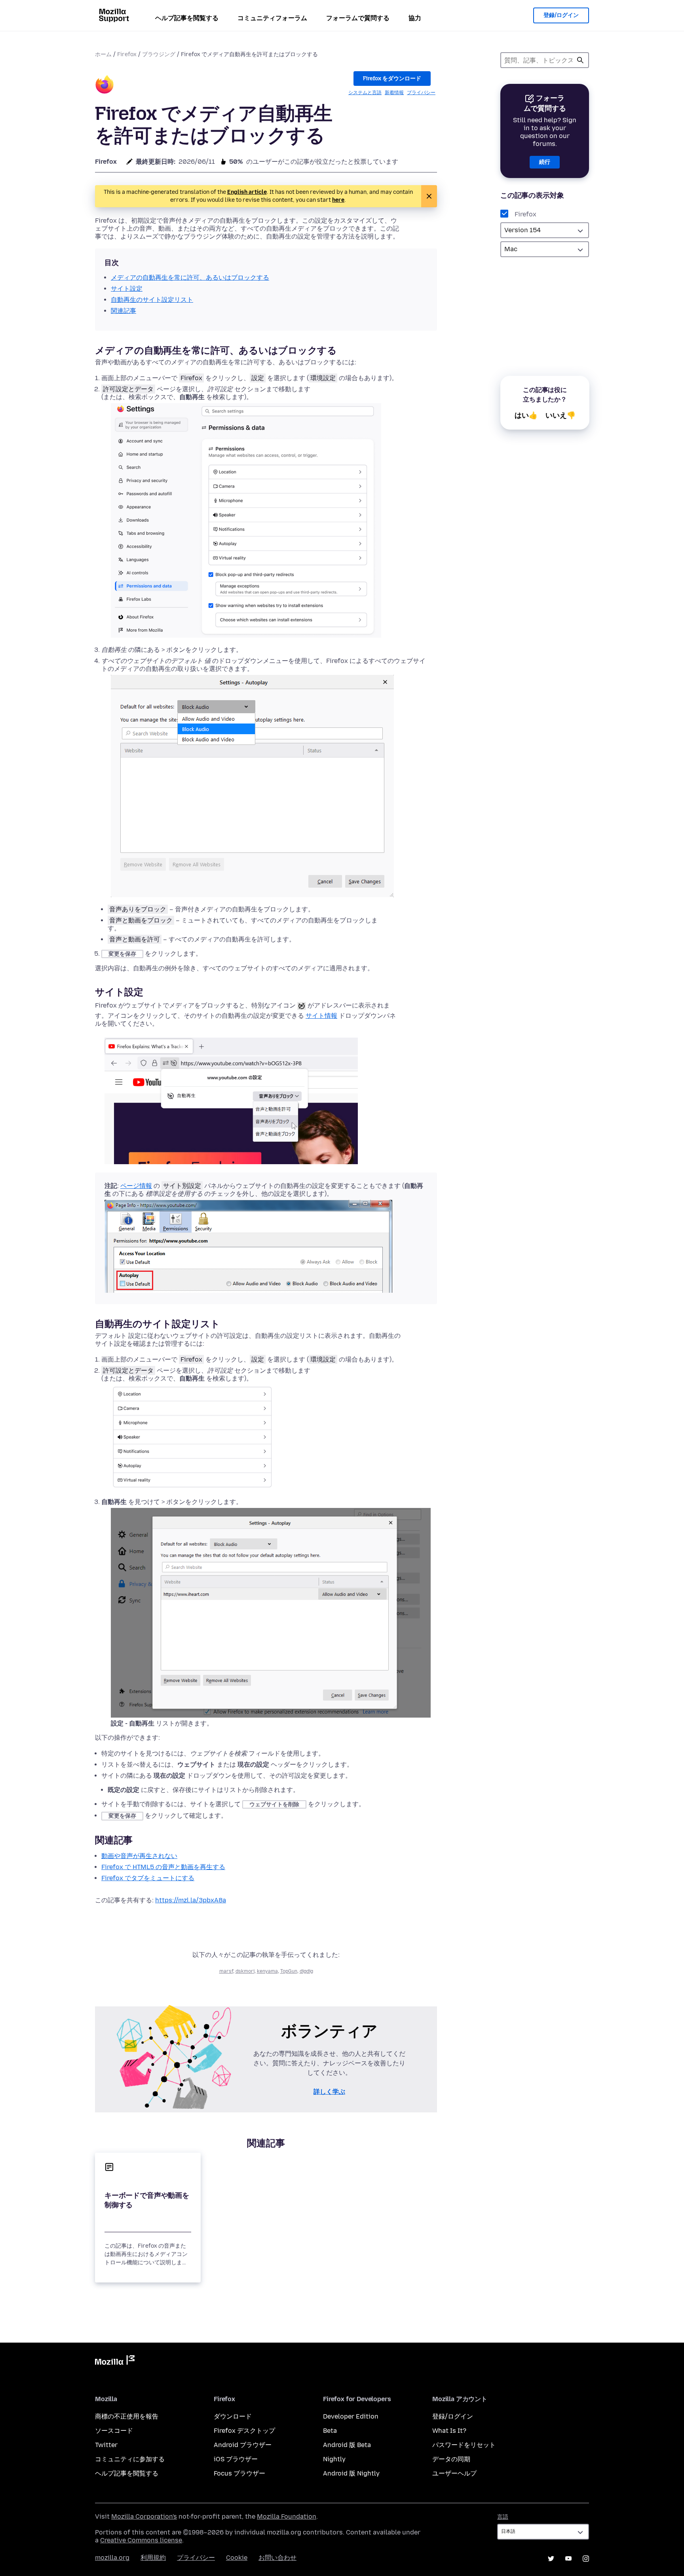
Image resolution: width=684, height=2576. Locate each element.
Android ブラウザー (243, 2445)
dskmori (245, 1971)
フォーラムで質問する (358, 18)
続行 (545, 162)
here (338, 200)
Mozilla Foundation (287, 2516)
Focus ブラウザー (239, 2473)
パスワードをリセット (464, 2445)
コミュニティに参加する (130, 2459)
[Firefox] (104, 86)
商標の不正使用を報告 (127, 2416)
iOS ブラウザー (236, 2459)
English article (247, 192)
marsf (226, 1971)
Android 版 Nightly (351, 2473)
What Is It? (449, 2431)
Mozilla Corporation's (144, 2516)
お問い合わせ (277, 2558)
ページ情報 (136, 1186)
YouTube (568, 2559)
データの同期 (451, 2459)
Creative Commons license (141, 2540)
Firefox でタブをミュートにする (148, 1878)
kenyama (267, 1971)
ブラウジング (159, 54)
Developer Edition (351, 2416)
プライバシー (421, 93)
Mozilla (115, 2362)
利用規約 (153, 2558)
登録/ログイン (561, 15)
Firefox (127, 54)
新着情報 (394, 93)
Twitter (106, 2445)
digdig (306, 1971)
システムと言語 (365, 93)
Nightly (334, 2459)
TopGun (289, 1971)
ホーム (103, 54)
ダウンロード (233, 2416)
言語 (503, 2517)
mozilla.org (112, 2558)
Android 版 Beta (347, 2445)
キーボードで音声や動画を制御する (147, 2200)
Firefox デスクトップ (244, 2431)
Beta (330, 2431)
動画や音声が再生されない (139, 1856)
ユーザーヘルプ (454, 2473)
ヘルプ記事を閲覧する (187, 18)
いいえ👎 (560, 415)
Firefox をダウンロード (392, 79)
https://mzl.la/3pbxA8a (191, 1900)
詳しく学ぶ (329, 2092)
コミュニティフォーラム (272, 18)
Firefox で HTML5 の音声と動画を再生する (163, 1867)
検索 (580, 60)
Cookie (237, 2558)
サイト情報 (321, 1016)
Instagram (586, 2559)
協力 (415, 18)
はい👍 (526, 415)
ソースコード (114, 2431)
